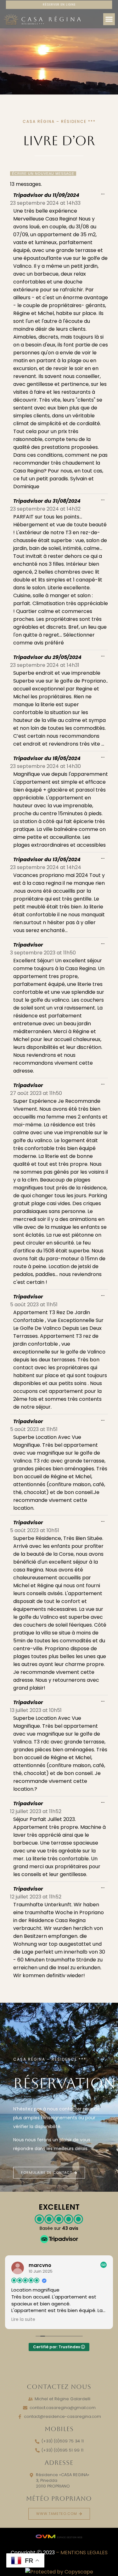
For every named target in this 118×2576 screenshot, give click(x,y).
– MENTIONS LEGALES (82, 2553)
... (104, 192)
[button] (109, 19)
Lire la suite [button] (23, 2320)
